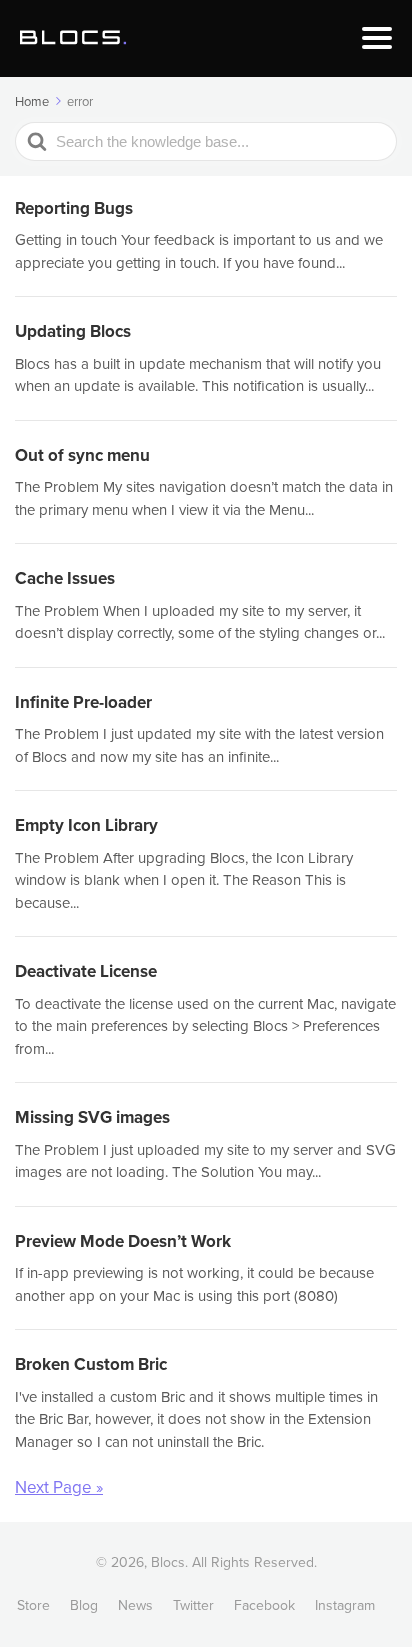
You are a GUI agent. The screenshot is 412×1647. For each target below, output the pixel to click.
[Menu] (377, 38)
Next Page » (59, 1487)
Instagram (345, 1605)
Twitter (193, 1605)
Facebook (264, 1605)
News (135, 1605)
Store (33, 1605)
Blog (84, 1605)
